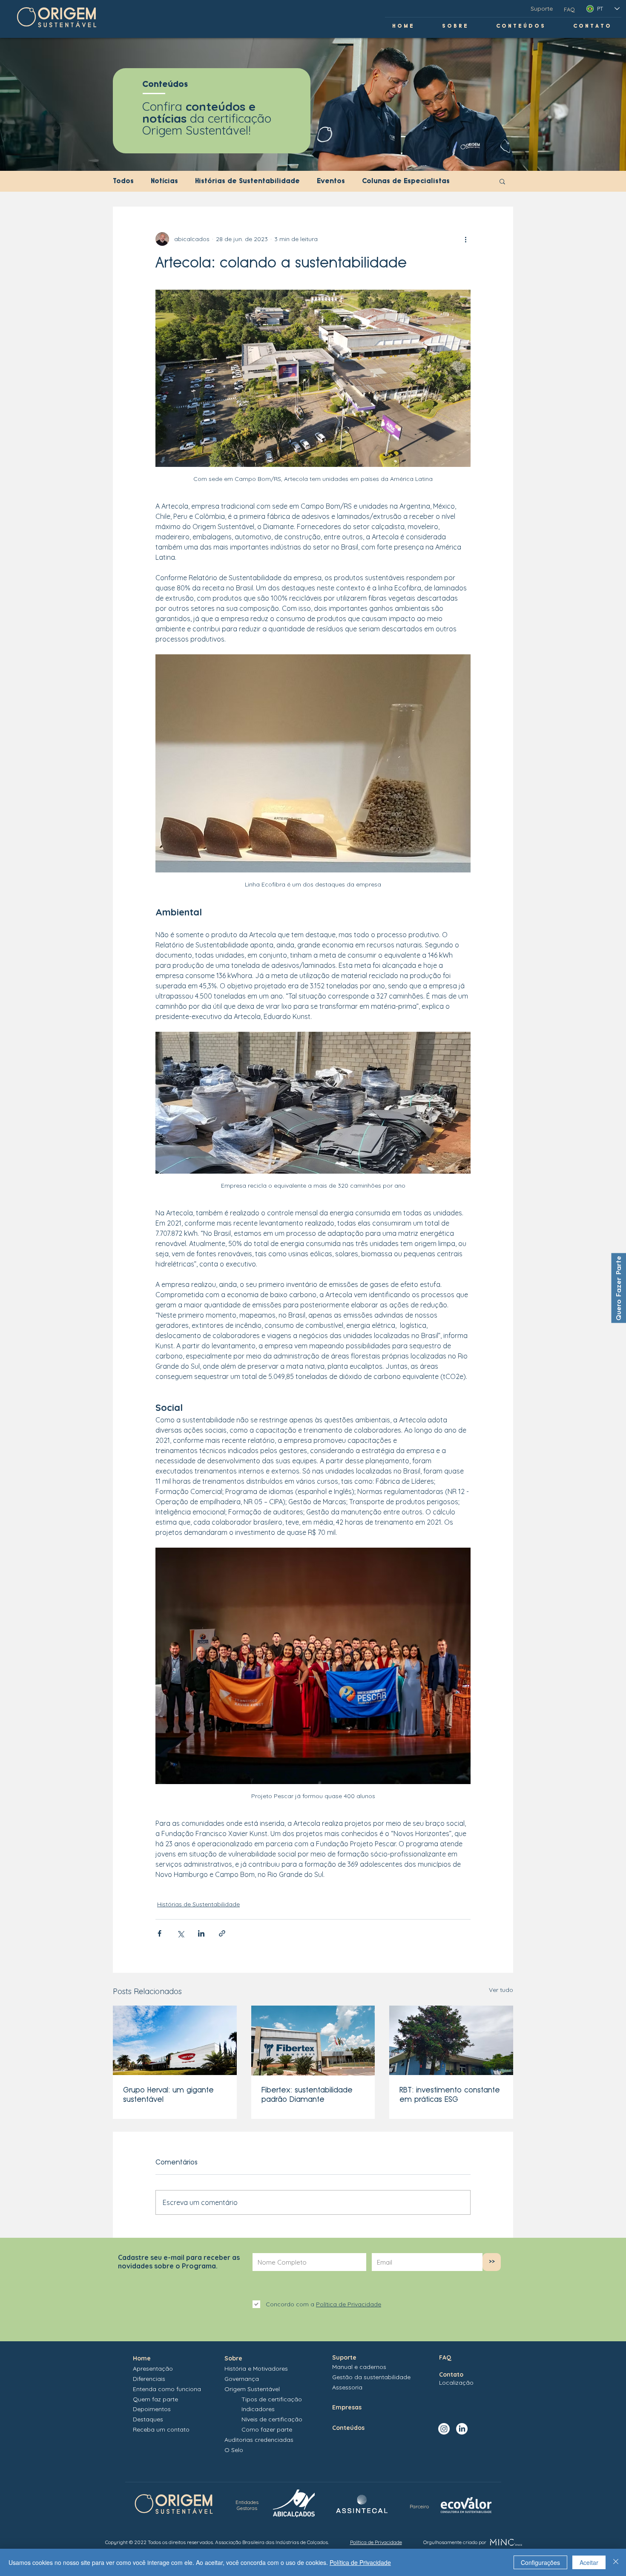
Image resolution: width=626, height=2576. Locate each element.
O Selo (234, 2450)
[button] (502, 181)
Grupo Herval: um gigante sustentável (168, 2094)
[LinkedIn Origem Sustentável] (462, 2429)
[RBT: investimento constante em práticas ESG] (451, 2040)
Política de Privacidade (360, 2562)
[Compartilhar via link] (222, 1933)
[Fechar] (616, 2562)
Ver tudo (501, 1990)
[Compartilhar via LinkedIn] (201, 1933)
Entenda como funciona (167, 2389)
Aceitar (589, 2562)
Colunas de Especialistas (406, 181)
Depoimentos (152, 2409)
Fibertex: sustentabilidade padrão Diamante (307, 2094)
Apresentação (153, 2369)
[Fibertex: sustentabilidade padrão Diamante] (313, 2041)
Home (142, 2358)
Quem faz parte (155, 2399)
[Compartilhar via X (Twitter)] (180, 1933)
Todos (123, 181)
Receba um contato (161, 2429)
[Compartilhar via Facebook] (159, 1933)
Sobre (233, 2358)
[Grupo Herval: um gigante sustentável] (175, 2040)
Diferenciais (149, 2379)
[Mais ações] (465, 239)
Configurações (540, 2562)
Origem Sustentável (252, 2389)
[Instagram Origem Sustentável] (444, 2429)
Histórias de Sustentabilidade (247, 181)
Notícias (164, 181)
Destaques (148, 2419)
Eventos (331, 181)
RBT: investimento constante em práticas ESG (450, 2094)
